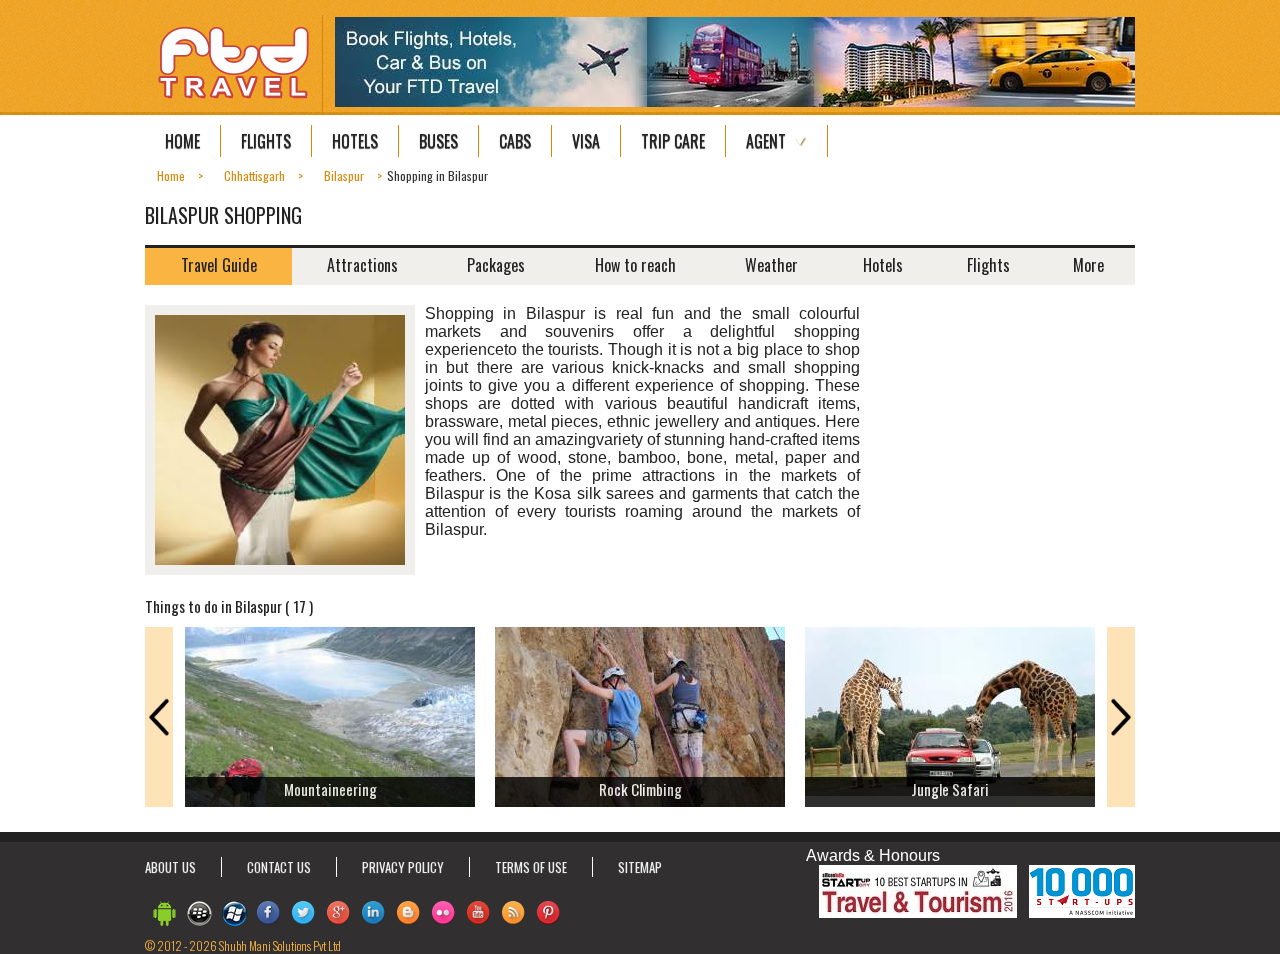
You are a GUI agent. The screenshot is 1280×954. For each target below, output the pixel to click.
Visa (586, 141)
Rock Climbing (640, 789)
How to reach (635, 265)
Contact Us (279, 867)
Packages (496, 265)
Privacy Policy (403, 867)
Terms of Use (531, 867)
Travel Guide (219, 265)
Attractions (362, 265)
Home (182, 141)
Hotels (355, 141)
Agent (766, 141)
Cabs (515, 141)
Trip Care (673, 141)
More (1088, 265)
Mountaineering (330, 789)
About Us (170, 867)
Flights (266, 141)
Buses (438, 141)
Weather (771, 265)
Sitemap (640, 867)
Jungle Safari (950, 789)
